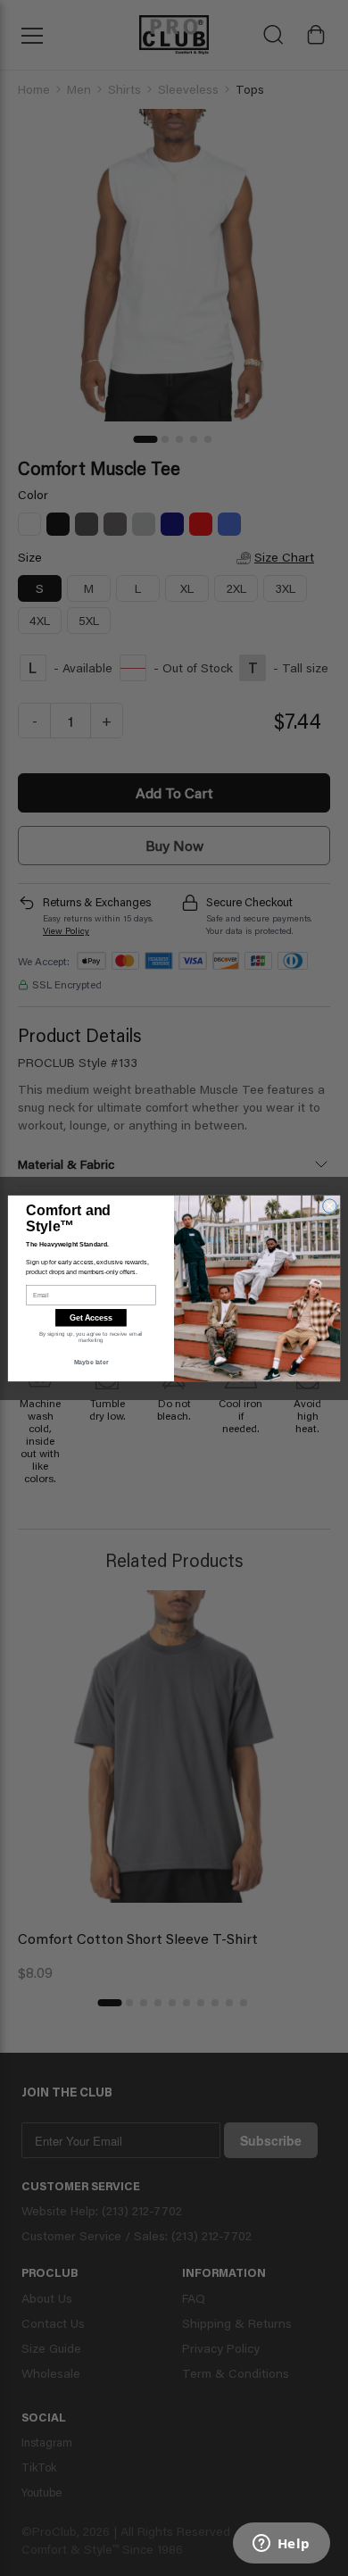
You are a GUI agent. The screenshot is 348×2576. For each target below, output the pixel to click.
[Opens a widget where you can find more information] (281, 2545)
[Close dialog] (329, 1205)
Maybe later (91, 1362)
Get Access (91, 1317)
